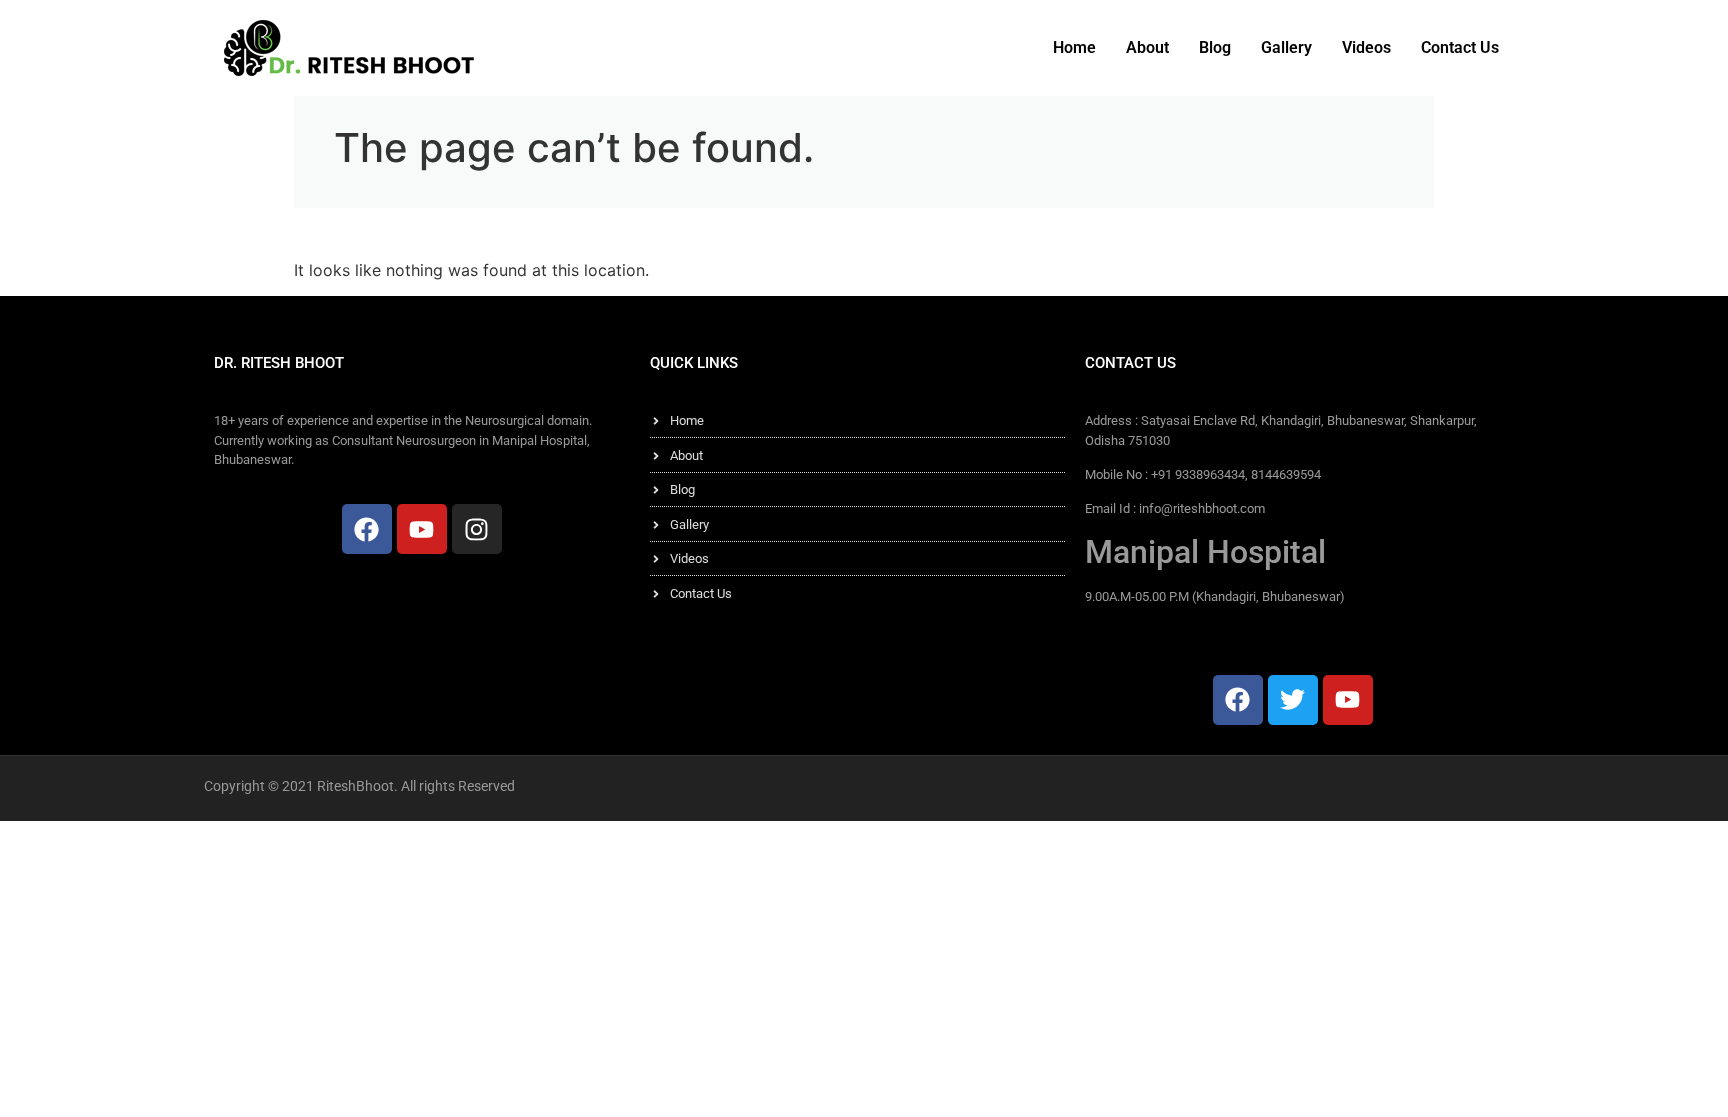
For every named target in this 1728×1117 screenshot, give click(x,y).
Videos (1366, 47)
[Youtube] (422, 529)
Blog (1215, 47)
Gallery (1286, 47)
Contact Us (1460, 47)
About (1147, 47)
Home (1074, 47)
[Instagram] (477, 529)
